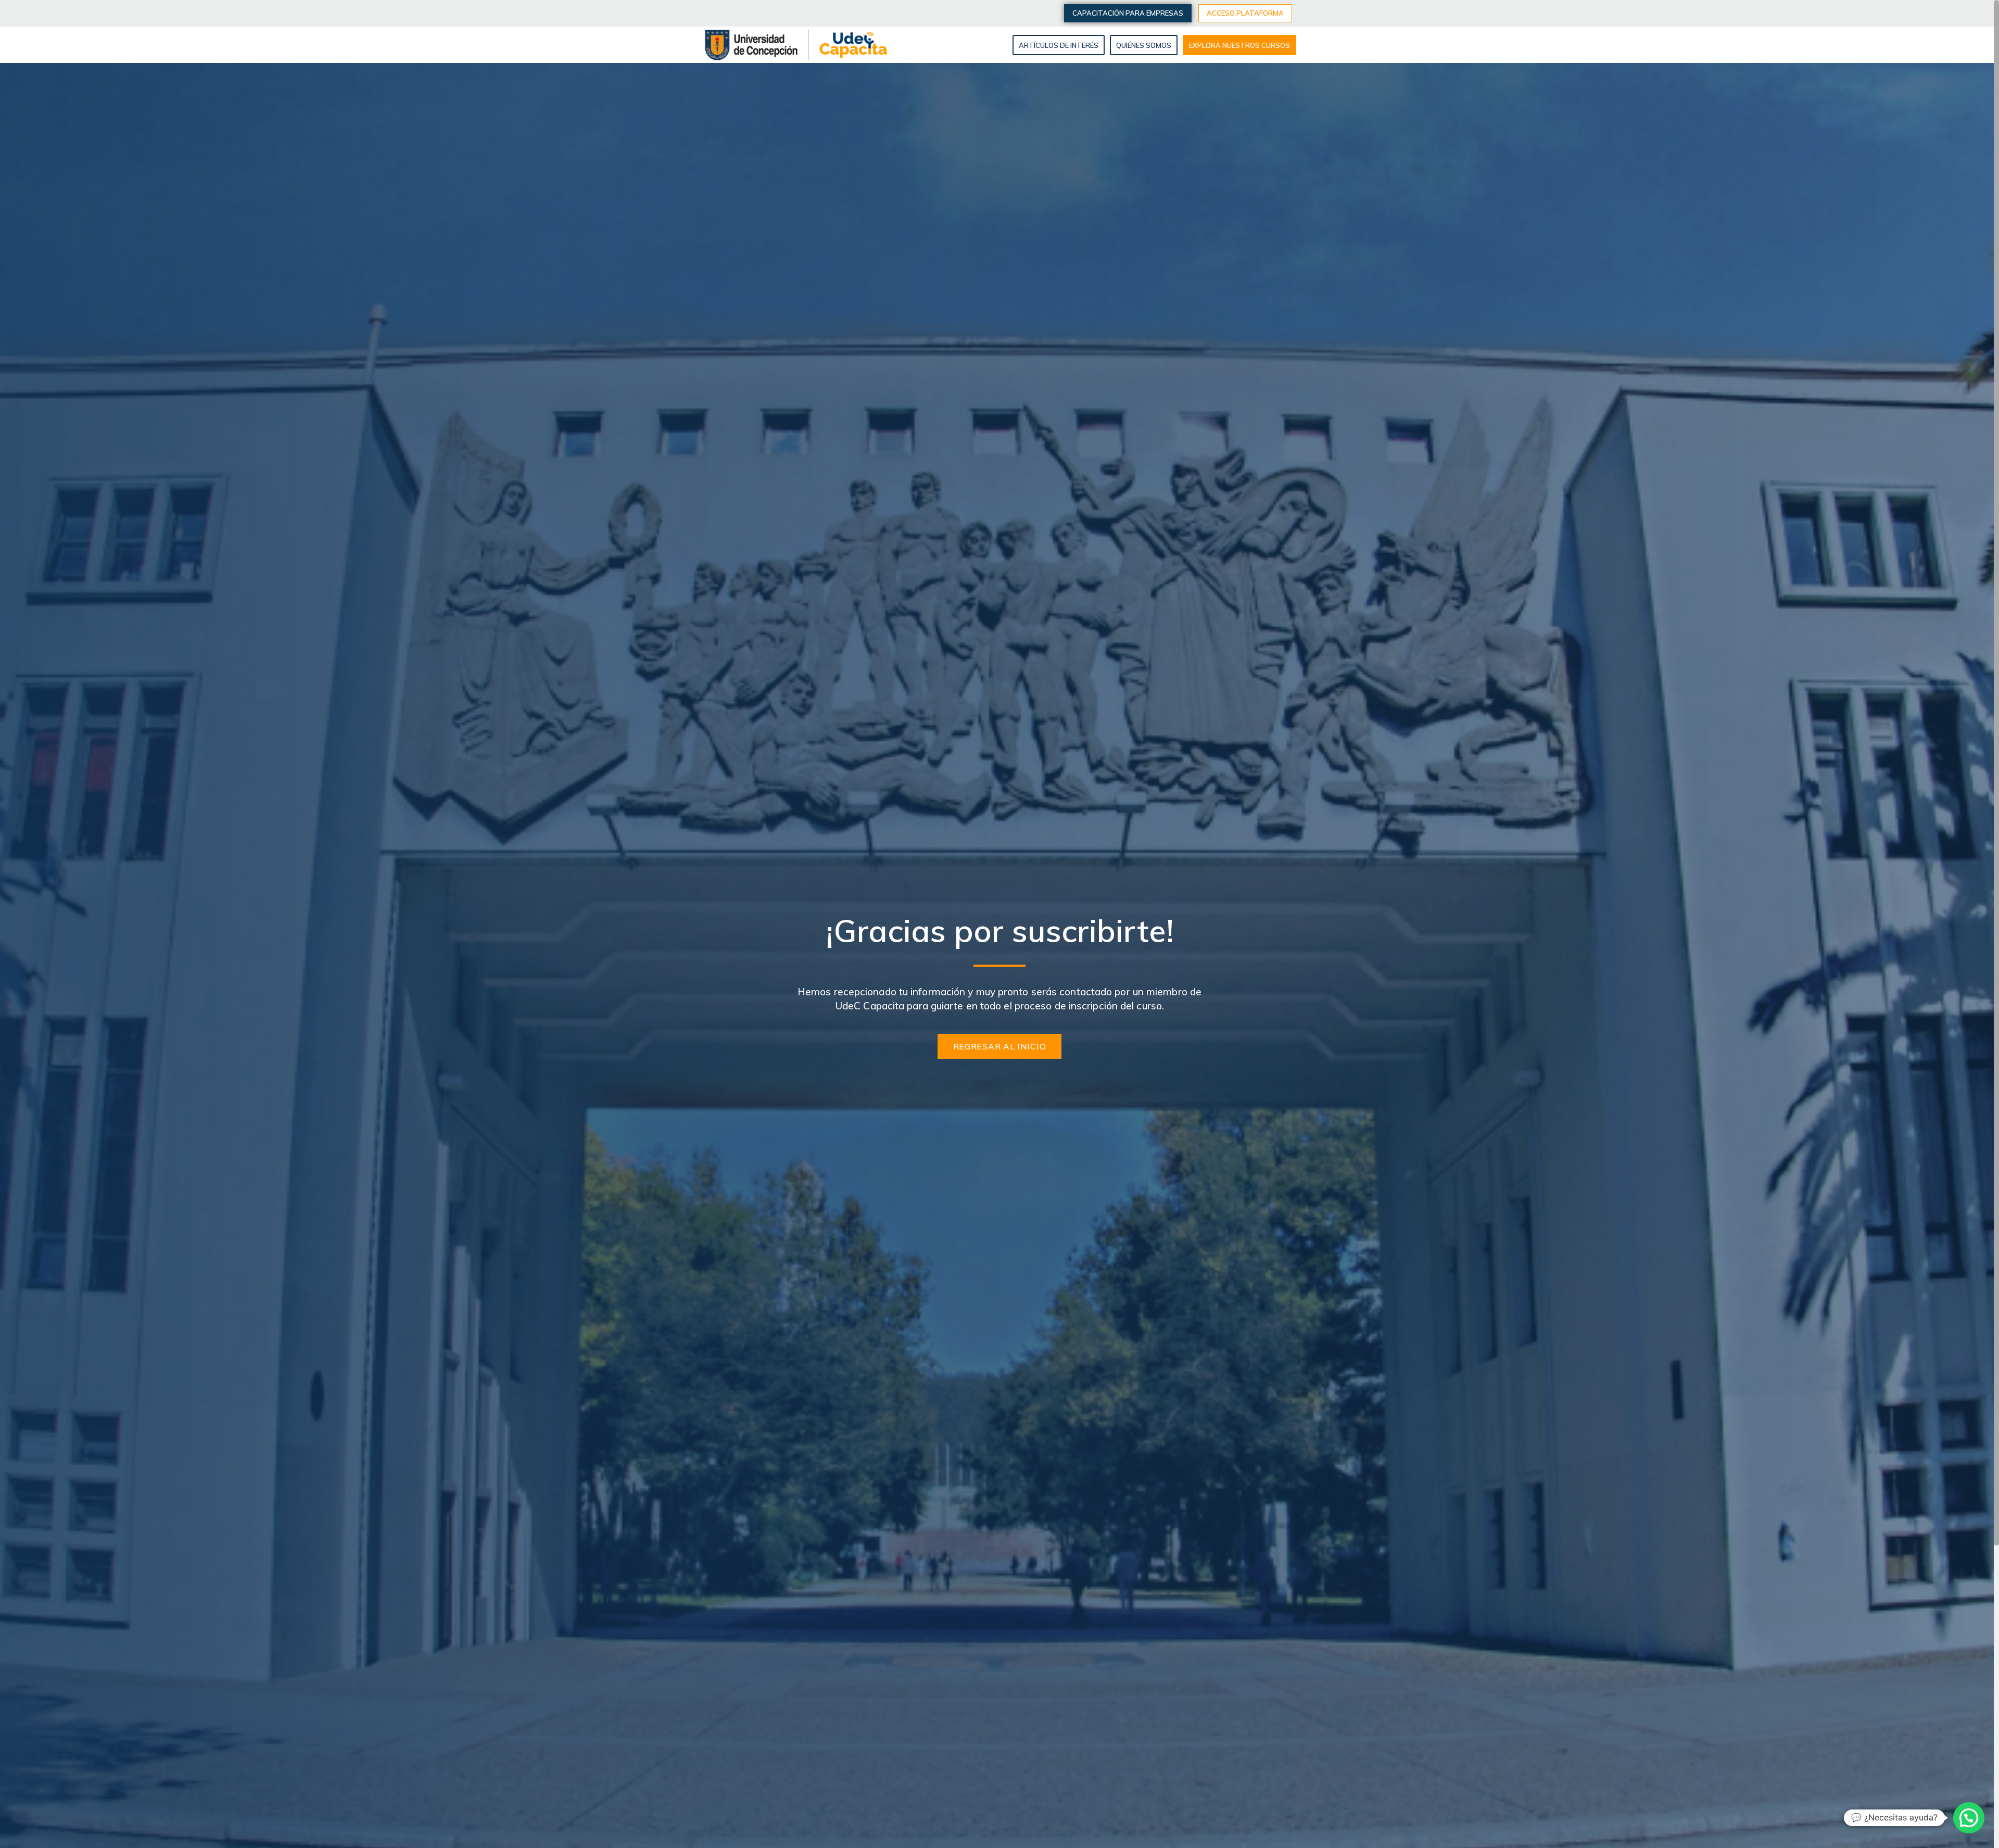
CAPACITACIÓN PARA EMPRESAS (1128, 13)
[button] (1969, 1818)
